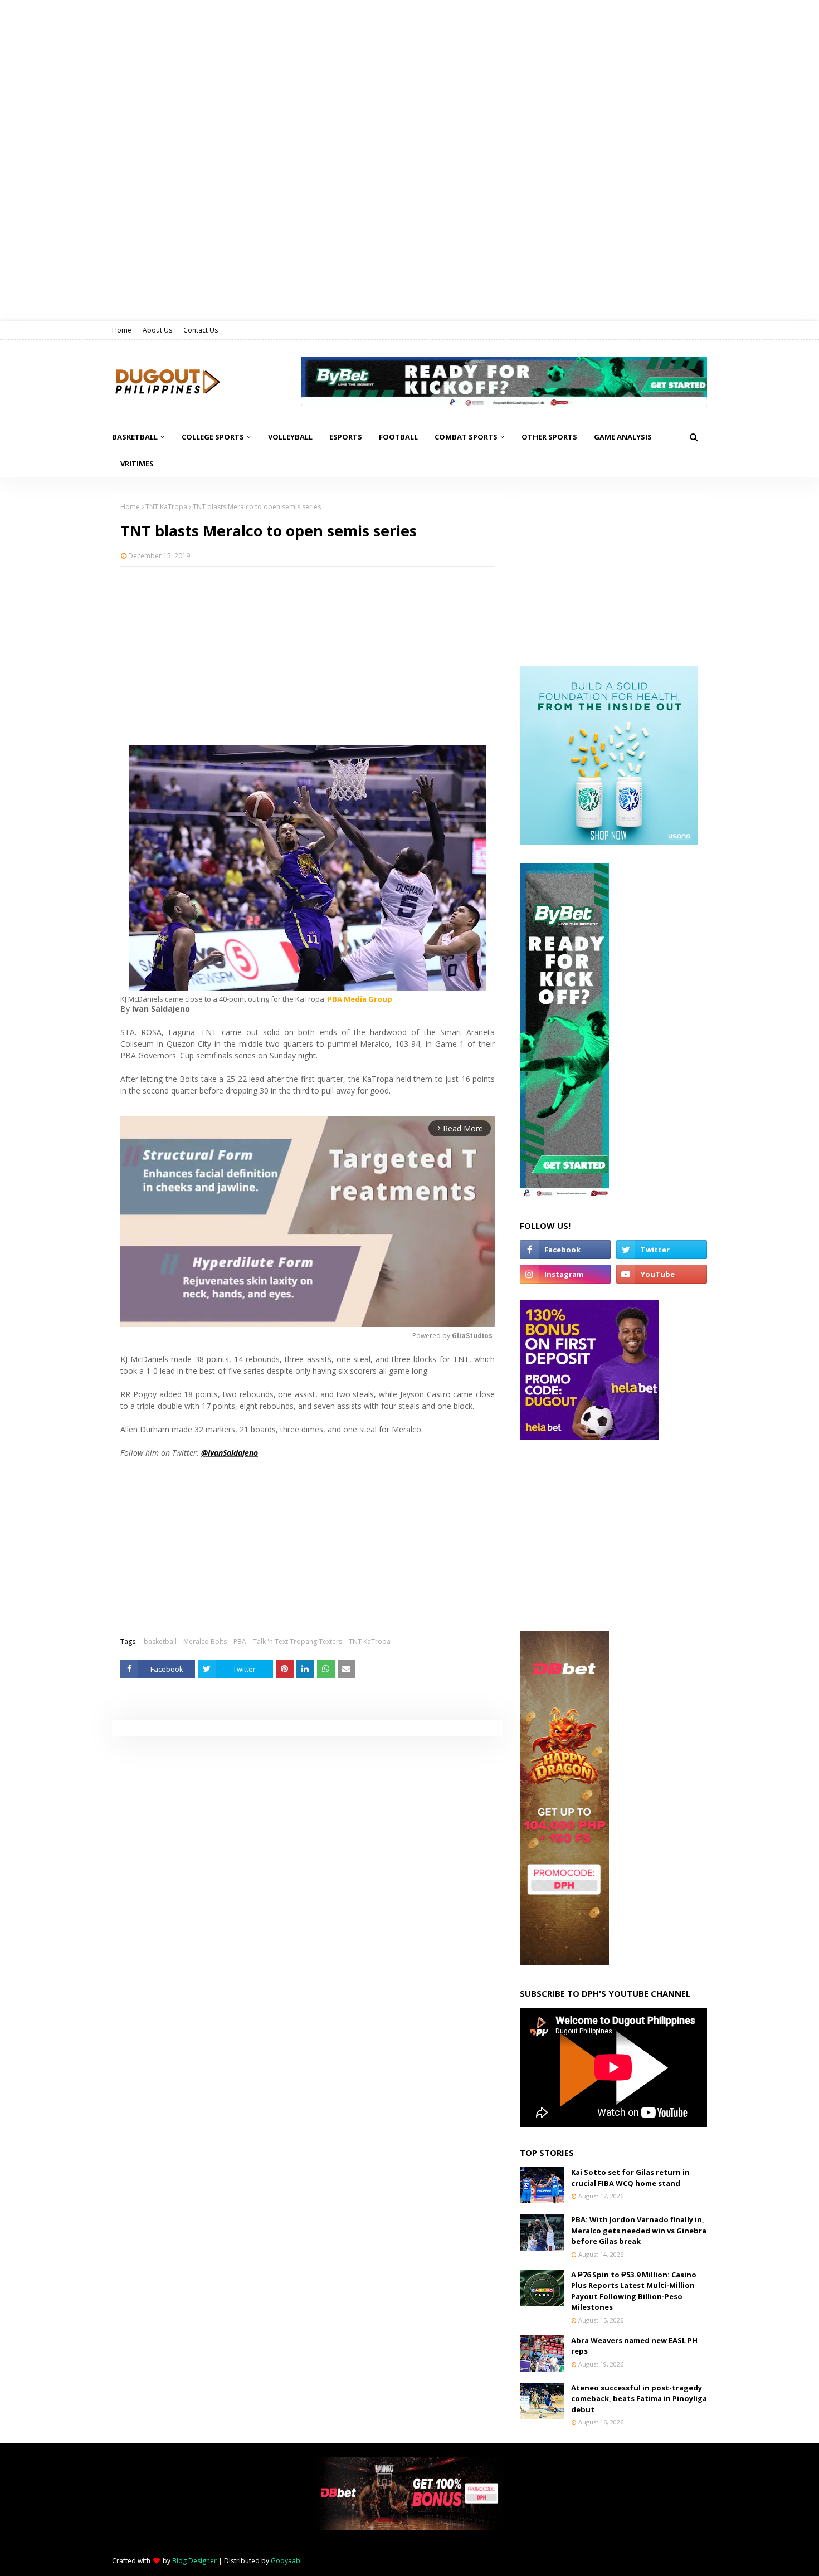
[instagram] (565, 1274)
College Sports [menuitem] (213, 437)
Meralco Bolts (205, 1641)
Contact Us (201, 330)
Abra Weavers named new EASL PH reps (634, 2346)
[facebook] (565, 1250)
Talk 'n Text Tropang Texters (298, 1641)
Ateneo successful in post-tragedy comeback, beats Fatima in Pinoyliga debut (639, 2399)
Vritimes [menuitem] (137, 464)
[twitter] (662, 1250)
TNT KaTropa (166, 507)
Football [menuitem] (398, 437)
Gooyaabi (286, 2561)
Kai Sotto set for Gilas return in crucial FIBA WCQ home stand (630, 2178)
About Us (157, 330)
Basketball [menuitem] (135, 437)
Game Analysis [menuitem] (623, 437)
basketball (160, 1641)
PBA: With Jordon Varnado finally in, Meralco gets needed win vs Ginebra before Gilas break (639, 2230)
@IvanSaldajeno (230, 1453)
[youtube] (662, 1274)
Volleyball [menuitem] (290, 437)
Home (122, 330)
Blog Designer (194, 2561)
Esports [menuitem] (346, 437)
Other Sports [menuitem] (549, 437)
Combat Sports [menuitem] (466, 437)
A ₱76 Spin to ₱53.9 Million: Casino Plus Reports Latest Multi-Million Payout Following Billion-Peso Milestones (634, 2291)
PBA (240, 1641)
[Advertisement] (308, 656)
